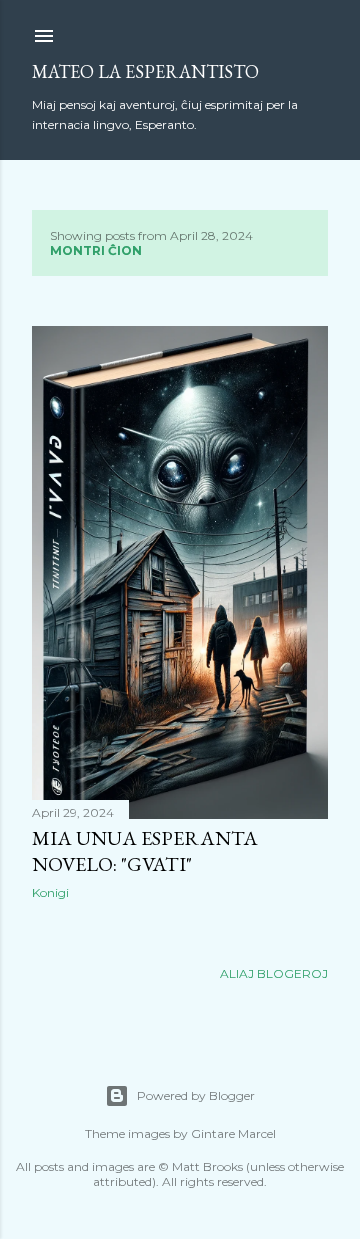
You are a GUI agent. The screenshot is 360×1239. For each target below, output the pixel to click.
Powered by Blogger (196, 1095)
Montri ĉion (96, 250)
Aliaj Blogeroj (274, 973)
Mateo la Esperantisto (145, 71)
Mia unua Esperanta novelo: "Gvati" (145, 851)
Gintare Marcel (233, 1133)
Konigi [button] (50, 892)
